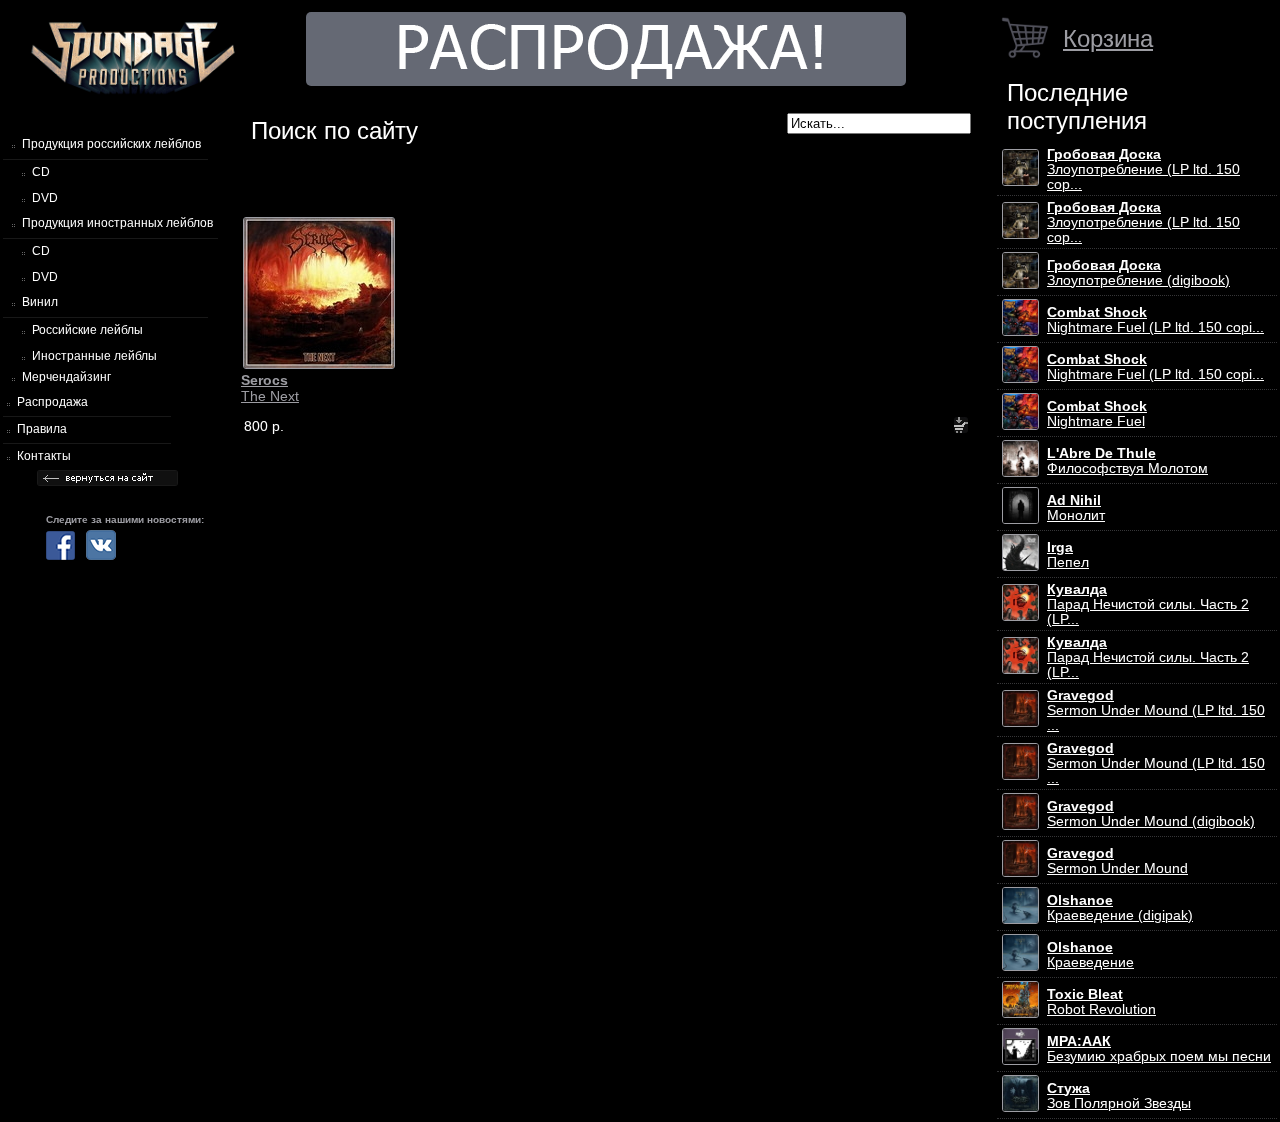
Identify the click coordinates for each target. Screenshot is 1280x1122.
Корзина (1108, 38)
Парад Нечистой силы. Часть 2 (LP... (1148, 604)
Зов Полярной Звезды (1119, 1096)
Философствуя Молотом (1127, 461)
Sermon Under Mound (1117, 861)
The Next (270, 388)
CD (41, 172)
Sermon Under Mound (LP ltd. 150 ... (1156, 710)
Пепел (1068, 555)
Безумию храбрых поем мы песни (1159, 1049)
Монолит (1076, 508)
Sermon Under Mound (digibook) (1151, 814)
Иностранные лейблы (94, 356)
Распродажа (52, 402)
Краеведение (1090, 955)
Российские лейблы (87, 330)
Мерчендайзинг (66, 377)
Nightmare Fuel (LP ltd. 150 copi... (1155, 320)
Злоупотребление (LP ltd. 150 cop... (1143, 169)
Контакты (44, 456)
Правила (42, 429)
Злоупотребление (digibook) (1138, 273)
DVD (45, 198)
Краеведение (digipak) (1120, 908)
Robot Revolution (1101, 1002)
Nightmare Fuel (1097, 414)
